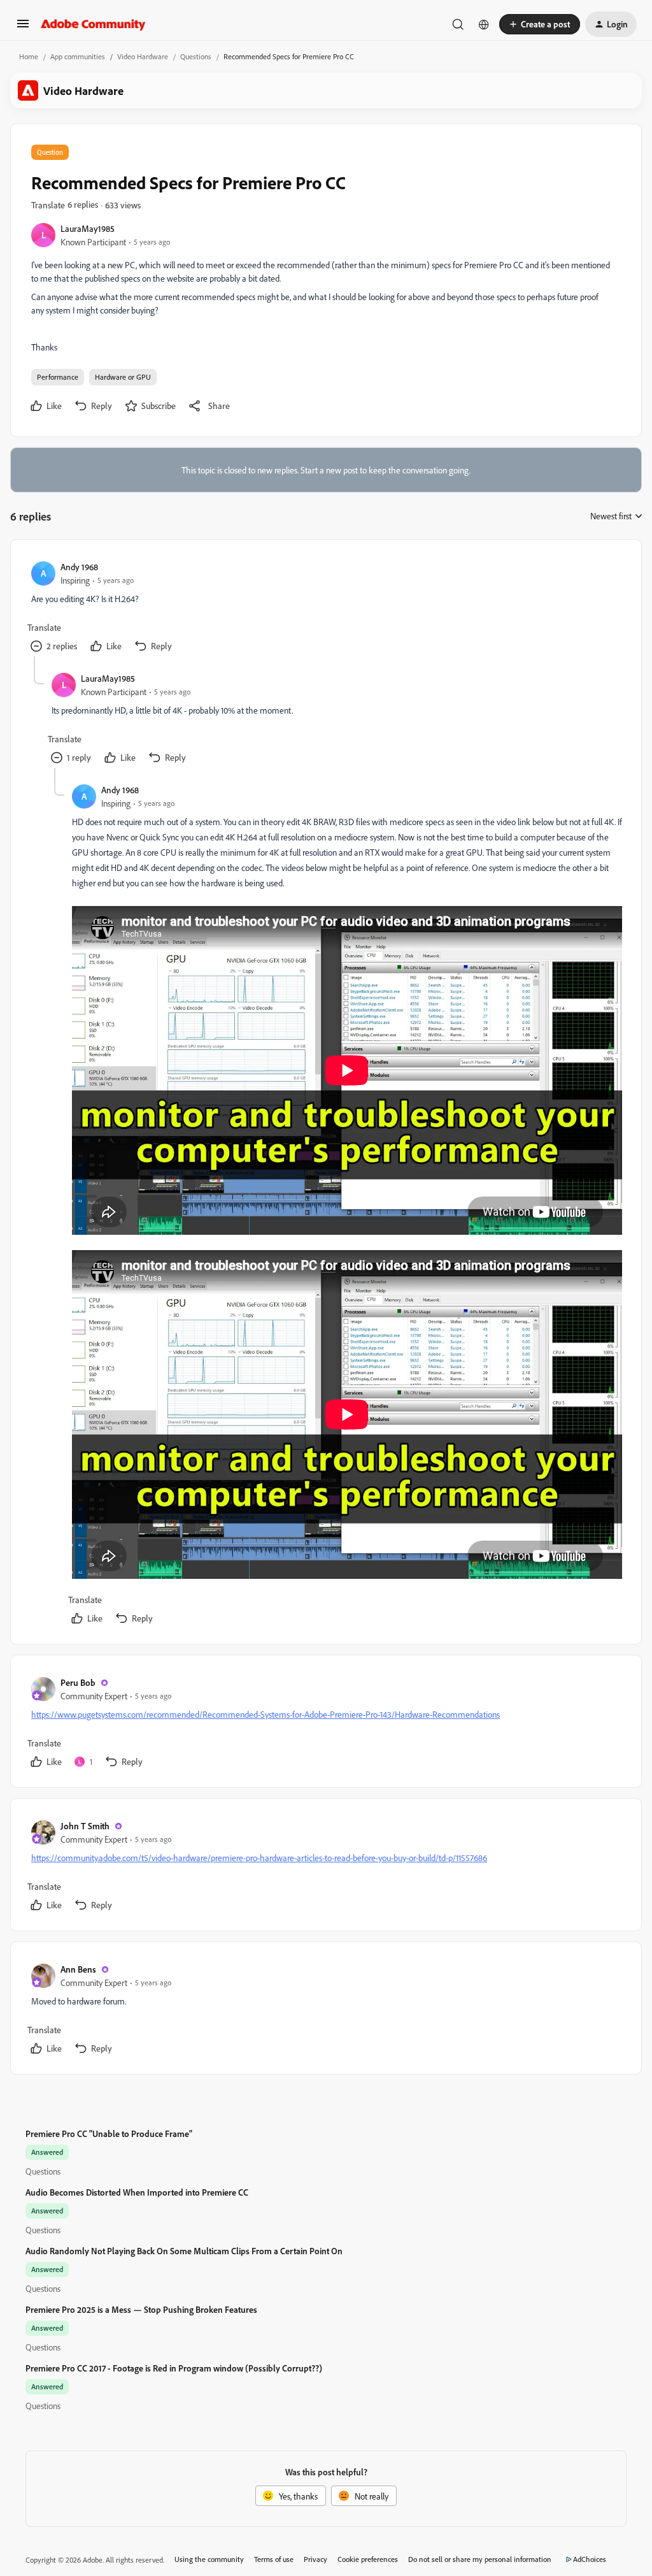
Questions (196, 56)
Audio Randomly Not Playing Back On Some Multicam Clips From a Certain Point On (184, 2251)
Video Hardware (143, 56)
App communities (78, 56)
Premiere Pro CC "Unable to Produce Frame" (109, 2133)
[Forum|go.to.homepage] (93, 24)
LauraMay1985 (88, 228)
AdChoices (590, 2559)
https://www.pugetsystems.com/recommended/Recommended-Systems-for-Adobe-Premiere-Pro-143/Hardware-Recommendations (266, 1714)
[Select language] (484, 24)
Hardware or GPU (123, 377)
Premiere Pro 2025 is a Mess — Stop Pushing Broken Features (141, 2309)
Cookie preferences (368, 2559)
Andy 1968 (79, 567)
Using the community (209, 2559)
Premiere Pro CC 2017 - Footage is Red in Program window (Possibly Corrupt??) (174, 2368)
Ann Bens (78, 1969)
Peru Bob (78, 1682)
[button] (23, 28)
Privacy (315, 2559)
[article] (325, 608)
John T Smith (85, 1826)
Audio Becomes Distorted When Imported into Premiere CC (137, 2192)
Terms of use (274, 2559)
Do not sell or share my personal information (480, 2559)
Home (29, 56)
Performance (58, 377)
